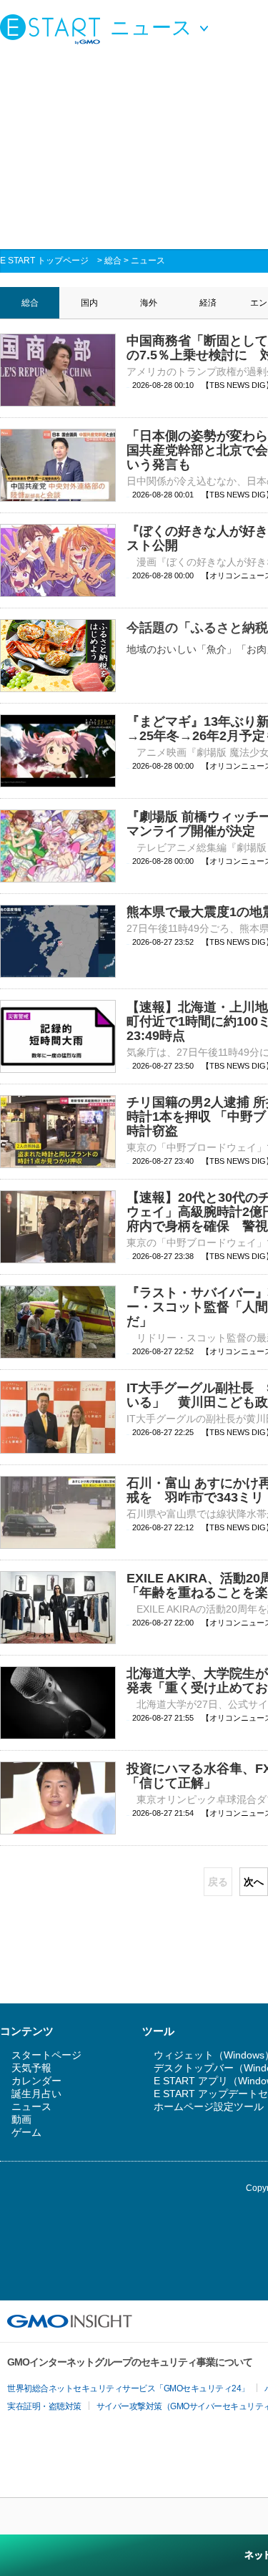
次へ (254, 1882)
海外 (149, 303)
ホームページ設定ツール (209, 2106)
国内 (89, 303)
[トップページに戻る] (54, 29)
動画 (21, 2119)
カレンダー (36, 2081)
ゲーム (26, 2132)
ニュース (148, 261)
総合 (113, 261)
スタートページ (46, 2055)
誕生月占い (36, 2094)
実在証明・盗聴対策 (44, 2406)
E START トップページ (44, 261)
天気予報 (31, 2068)
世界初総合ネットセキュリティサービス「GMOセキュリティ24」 (128, 2388)
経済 (208, 303)
